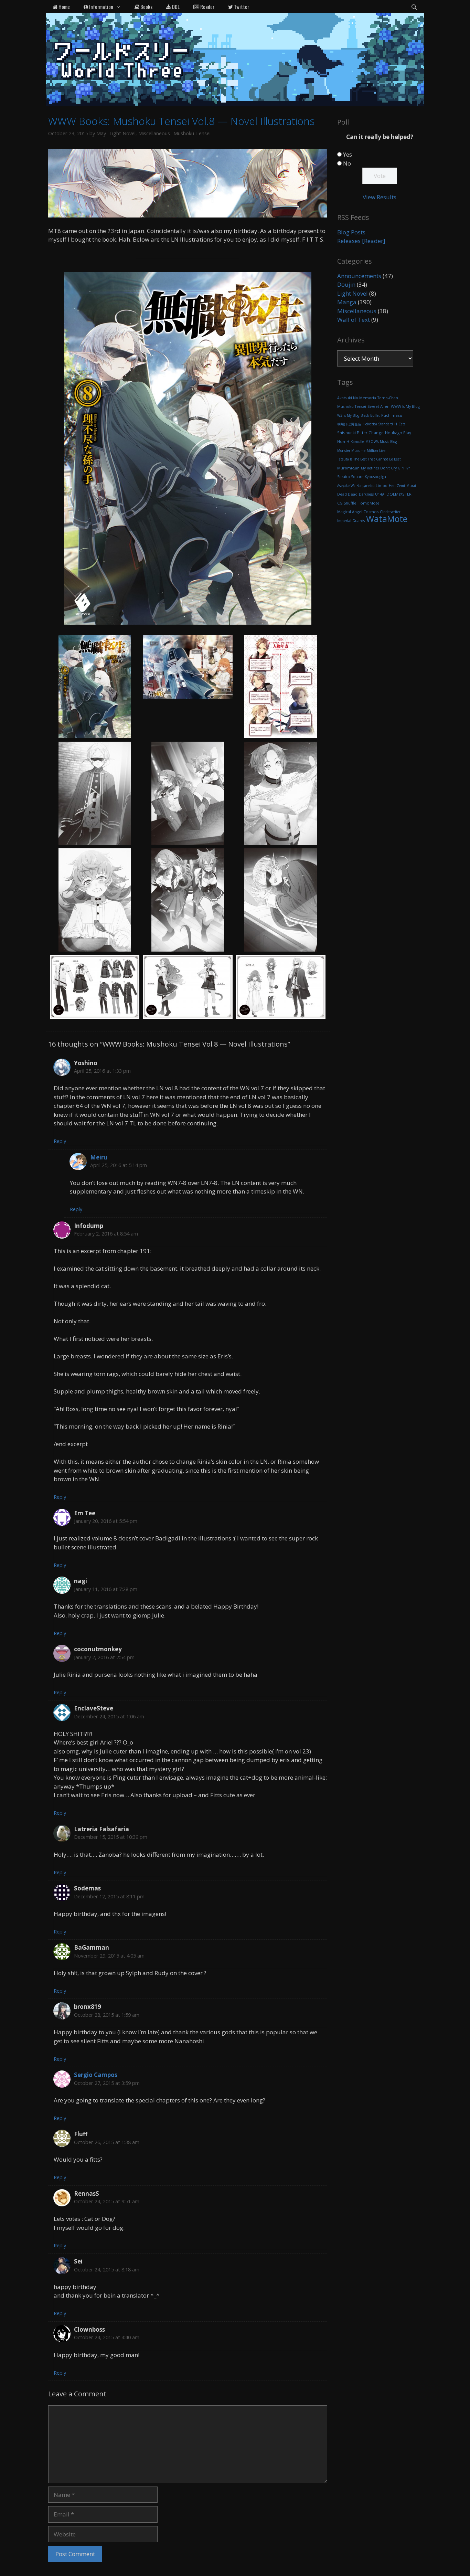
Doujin (346, 284)
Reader (207, 7)
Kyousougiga (375, 477)
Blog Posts (351, 232)
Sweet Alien (378, 406)
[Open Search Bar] (414, 7)
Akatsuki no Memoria (357, 398)
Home (64, 7)
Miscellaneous (154, 133)
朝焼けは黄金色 (349, 424)
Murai (411, 486)
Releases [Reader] (361, 241)
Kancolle (357, 442)
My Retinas (370, 468)
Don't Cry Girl (392, 468)
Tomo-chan (388, 398)
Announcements (359, 276)
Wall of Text (354, 320)
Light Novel (122, 133)
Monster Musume (351, 450)
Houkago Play (398, 433)
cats (402, 424)
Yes (348, 154)
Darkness (366, 494)
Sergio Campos (96, 2075)
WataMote (387, 519)
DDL (175, 7)
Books (146, 7)
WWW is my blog (405, 406)
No (347, 163)
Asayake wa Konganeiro (356, 486)
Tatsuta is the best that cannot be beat (369, 459)
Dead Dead (347, 494)
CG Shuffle (347, 503)
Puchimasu (392, 415)
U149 (380, 494)
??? (408, 468)
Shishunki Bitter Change (360, 433)
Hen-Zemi (397, 486)
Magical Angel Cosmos (358, 512)
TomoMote (369, 503)
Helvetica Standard (378, 424)
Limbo (382, 486)
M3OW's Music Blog (381, 442)
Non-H (343, 441)
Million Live (376, 450)
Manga (347, 302)
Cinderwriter (390, 512)
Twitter (241, 7)
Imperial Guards (351, 521)
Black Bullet (370, 415)
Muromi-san (348, 468)
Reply (60, 1141)
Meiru (99, 1157)
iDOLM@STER (398, 494)
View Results (380, 197)
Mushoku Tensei (192, 133)
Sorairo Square (350, 477)
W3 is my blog (348, 415)
